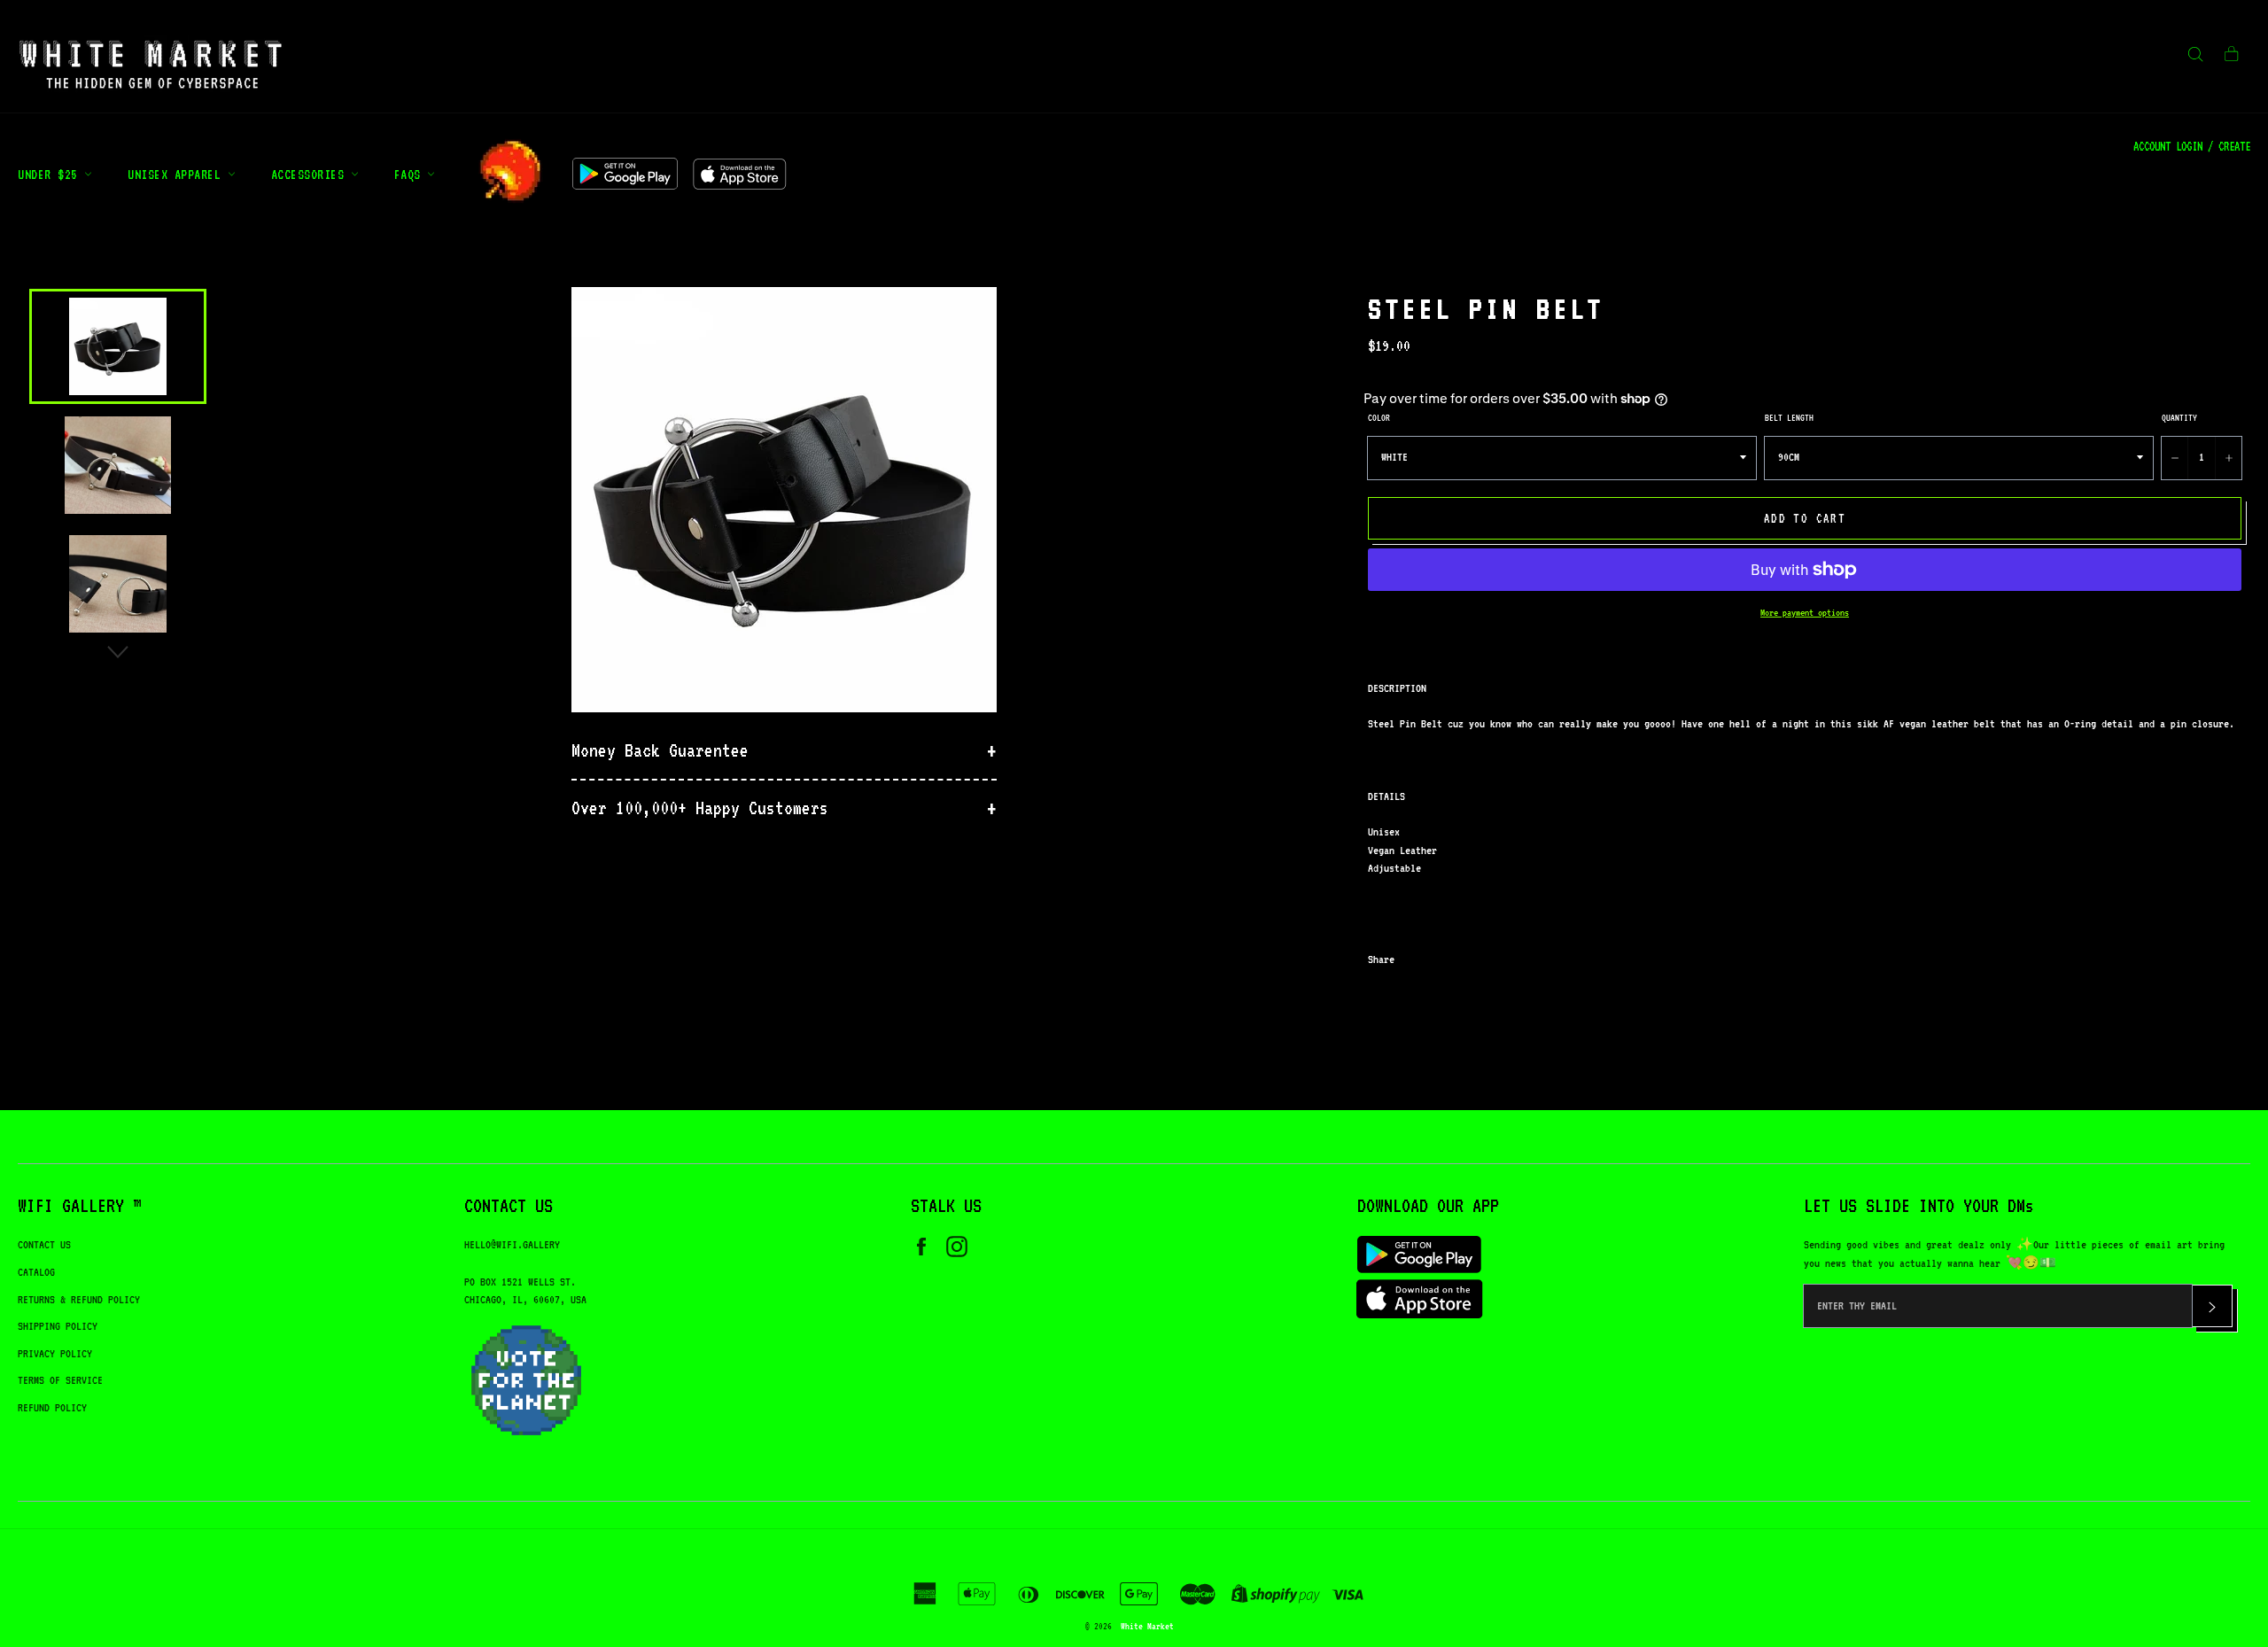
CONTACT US (44, 1244)
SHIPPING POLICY (58, 1326)
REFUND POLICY (52, 1407)
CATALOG (36, 1272)
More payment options (1805, 613)
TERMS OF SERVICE (60, 1380)
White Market (1147, 1626)
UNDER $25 (51, 174)
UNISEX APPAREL (178, 174)
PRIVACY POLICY (55, 1353)
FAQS (411, 174)
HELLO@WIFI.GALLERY (512, 1244)
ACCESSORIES (311, 174)
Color (1379, 417)
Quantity (2179, 417)
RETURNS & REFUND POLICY (79, 1299)
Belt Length (1789, 417)
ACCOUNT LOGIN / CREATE (2192, 146)
